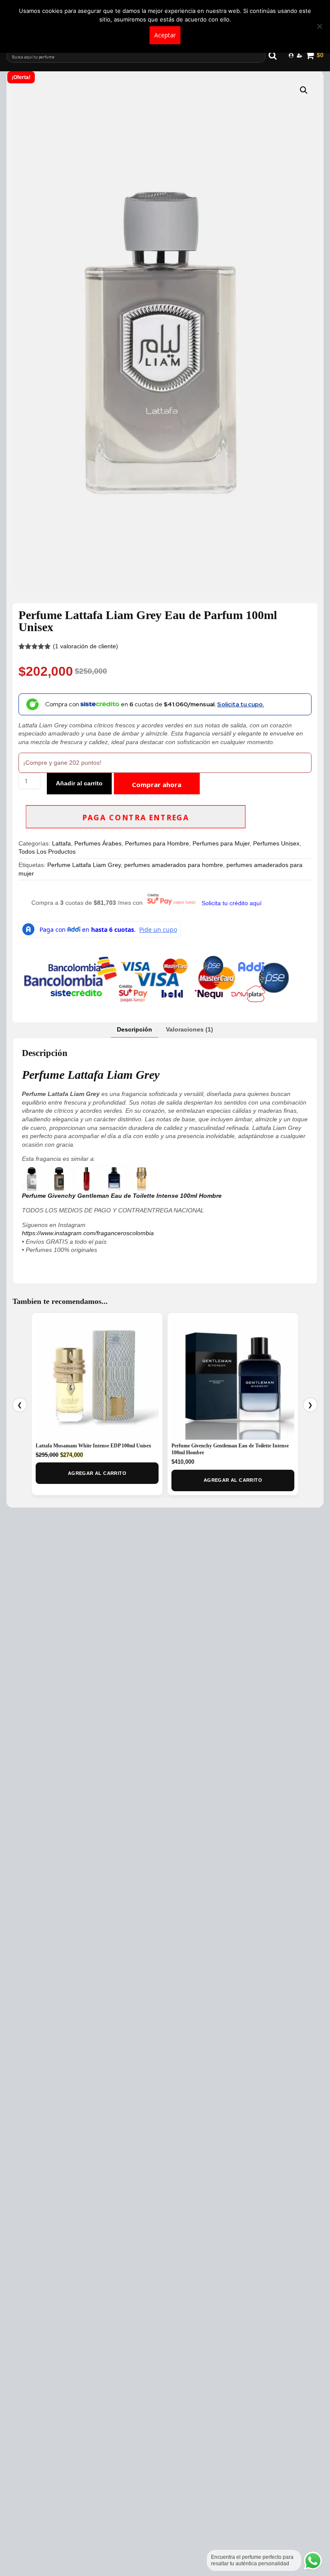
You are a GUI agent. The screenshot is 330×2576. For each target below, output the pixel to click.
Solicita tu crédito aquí (232, 903)
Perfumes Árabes (98, 843)
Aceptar (165, 35)
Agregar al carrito (97, 1473)
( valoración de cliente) (86, 646)
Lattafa (61, 843)
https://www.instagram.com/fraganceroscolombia (88, 1233)
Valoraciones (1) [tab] (189, 1029)
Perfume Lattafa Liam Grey (84, 865)
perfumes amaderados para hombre (174, 865)
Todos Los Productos (47, 852)
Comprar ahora (157, 784)
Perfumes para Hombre (157, 843)
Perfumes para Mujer (221, 843)
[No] (319, 26)
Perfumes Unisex (276, 843)
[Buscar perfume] (277, 55)
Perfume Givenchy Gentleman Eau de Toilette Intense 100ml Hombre (122, 1196)
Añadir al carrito (79, 783)
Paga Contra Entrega (136, 818)
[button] (304, 90)
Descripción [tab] (134, 1029)
